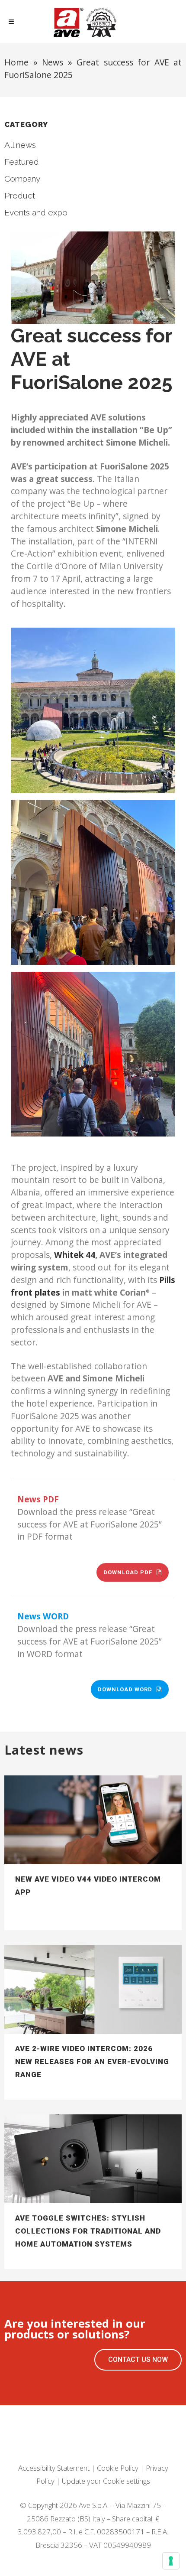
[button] (138, 2360)
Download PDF (128, 1572)
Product (20, 195)
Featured (22, 162)
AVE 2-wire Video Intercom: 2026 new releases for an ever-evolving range (92, 2061)
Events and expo (36, 212)
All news (20, 145)
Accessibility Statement (54, 2468)
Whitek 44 (75, 1255)
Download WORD (125, 1689)
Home (16, 62)
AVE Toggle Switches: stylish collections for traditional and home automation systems (88, 2231)
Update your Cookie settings (106, 2481)
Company (22, 179)
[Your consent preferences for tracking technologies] (171, 2561)
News (53, 62)
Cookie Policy (118, 2468)
